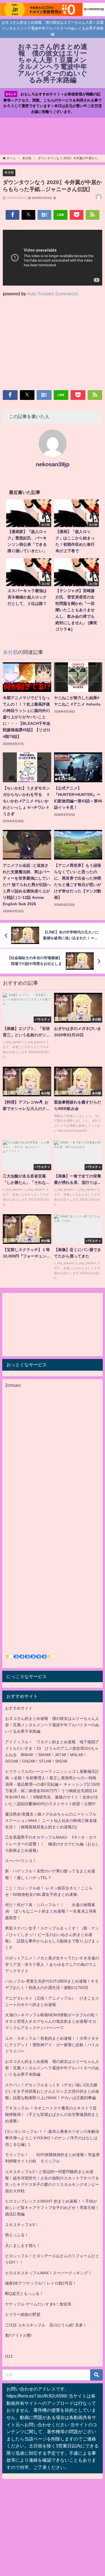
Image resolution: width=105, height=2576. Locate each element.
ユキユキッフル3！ (22, 2225)
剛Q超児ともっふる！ (24, 2293)
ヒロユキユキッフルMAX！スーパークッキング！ (48, 2273)
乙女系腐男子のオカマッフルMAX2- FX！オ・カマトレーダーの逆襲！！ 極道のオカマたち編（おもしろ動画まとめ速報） (52, 1844)
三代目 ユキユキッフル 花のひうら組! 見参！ (46, 2325)
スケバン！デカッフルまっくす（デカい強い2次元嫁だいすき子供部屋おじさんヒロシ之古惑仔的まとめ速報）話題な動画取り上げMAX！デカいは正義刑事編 (52, 2091)
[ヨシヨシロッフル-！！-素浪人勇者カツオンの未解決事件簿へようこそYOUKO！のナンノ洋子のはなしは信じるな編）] (52, 2138)
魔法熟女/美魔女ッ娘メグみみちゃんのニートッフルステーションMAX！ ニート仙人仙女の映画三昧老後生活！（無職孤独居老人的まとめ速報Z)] (51, 1821)
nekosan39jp (53, 464)
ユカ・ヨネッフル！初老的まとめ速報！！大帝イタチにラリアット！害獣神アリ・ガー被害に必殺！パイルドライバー (52, 2045)
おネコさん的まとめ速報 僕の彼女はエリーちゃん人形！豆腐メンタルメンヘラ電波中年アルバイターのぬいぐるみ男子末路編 (52, 1725)
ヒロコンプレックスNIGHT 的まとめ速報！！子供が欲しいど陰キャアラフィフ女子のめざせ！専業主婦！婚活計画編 (52, 2208)
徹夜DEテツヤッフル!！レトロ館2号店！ (41, 2283)
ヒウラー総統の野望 (23, 2314)
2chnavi (13, 1385)
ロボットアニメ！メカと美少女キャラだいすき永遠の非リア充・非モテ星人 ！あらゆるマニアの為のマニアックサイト (52, 1964)
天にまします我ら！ (23, 2246)
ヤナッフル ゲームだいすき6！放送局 (38, 2304)
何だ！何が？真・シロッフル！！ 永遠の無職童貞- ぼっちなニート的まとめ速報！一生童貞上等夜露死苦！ (51, 1911)
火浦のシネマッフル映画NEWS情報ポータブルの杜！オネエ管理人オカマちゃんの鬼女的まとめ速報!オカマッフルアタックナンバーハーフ (52, 2021)
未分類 (9, 172)
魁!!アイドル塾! (18, 2335)
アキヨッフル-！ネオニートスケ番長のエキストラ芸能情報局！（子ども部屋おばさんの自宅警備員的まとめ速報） (52, 2114)
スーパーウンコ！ (21, 1861)
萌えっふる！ (17, 2235)
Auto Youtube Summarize (53, 294)
